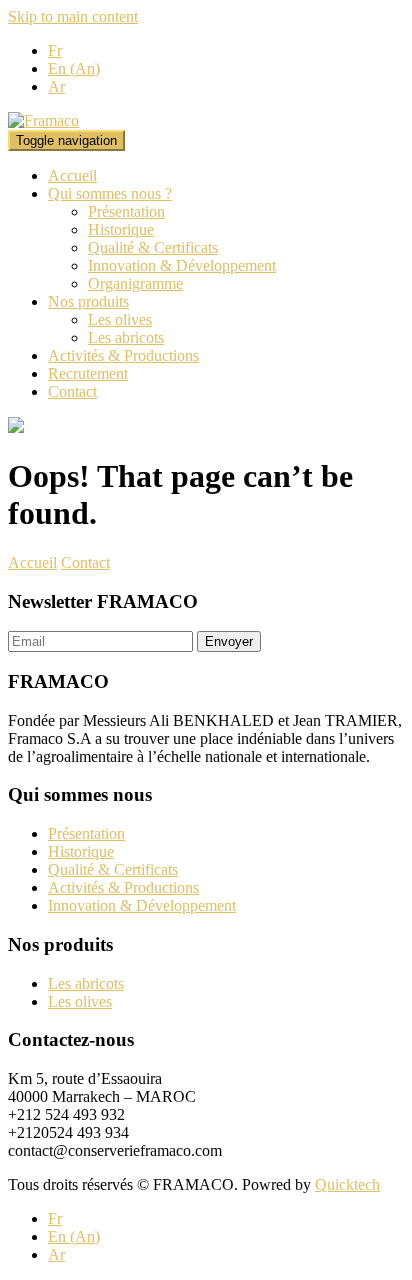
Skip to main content (73, 16)
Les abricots (126, 337)
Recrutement (88, 373)
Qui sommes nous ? (110, 193)
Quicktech (347, 1184)
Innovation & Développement (182, 265)
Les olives (120, 319)
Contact (72, 391)
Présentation (126, 211)
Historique (121, 229)
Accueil (72, 175)
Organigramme (135, 283)
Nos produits (88, 301)
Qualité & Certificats (153, 247)
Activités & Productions (123, 355)
